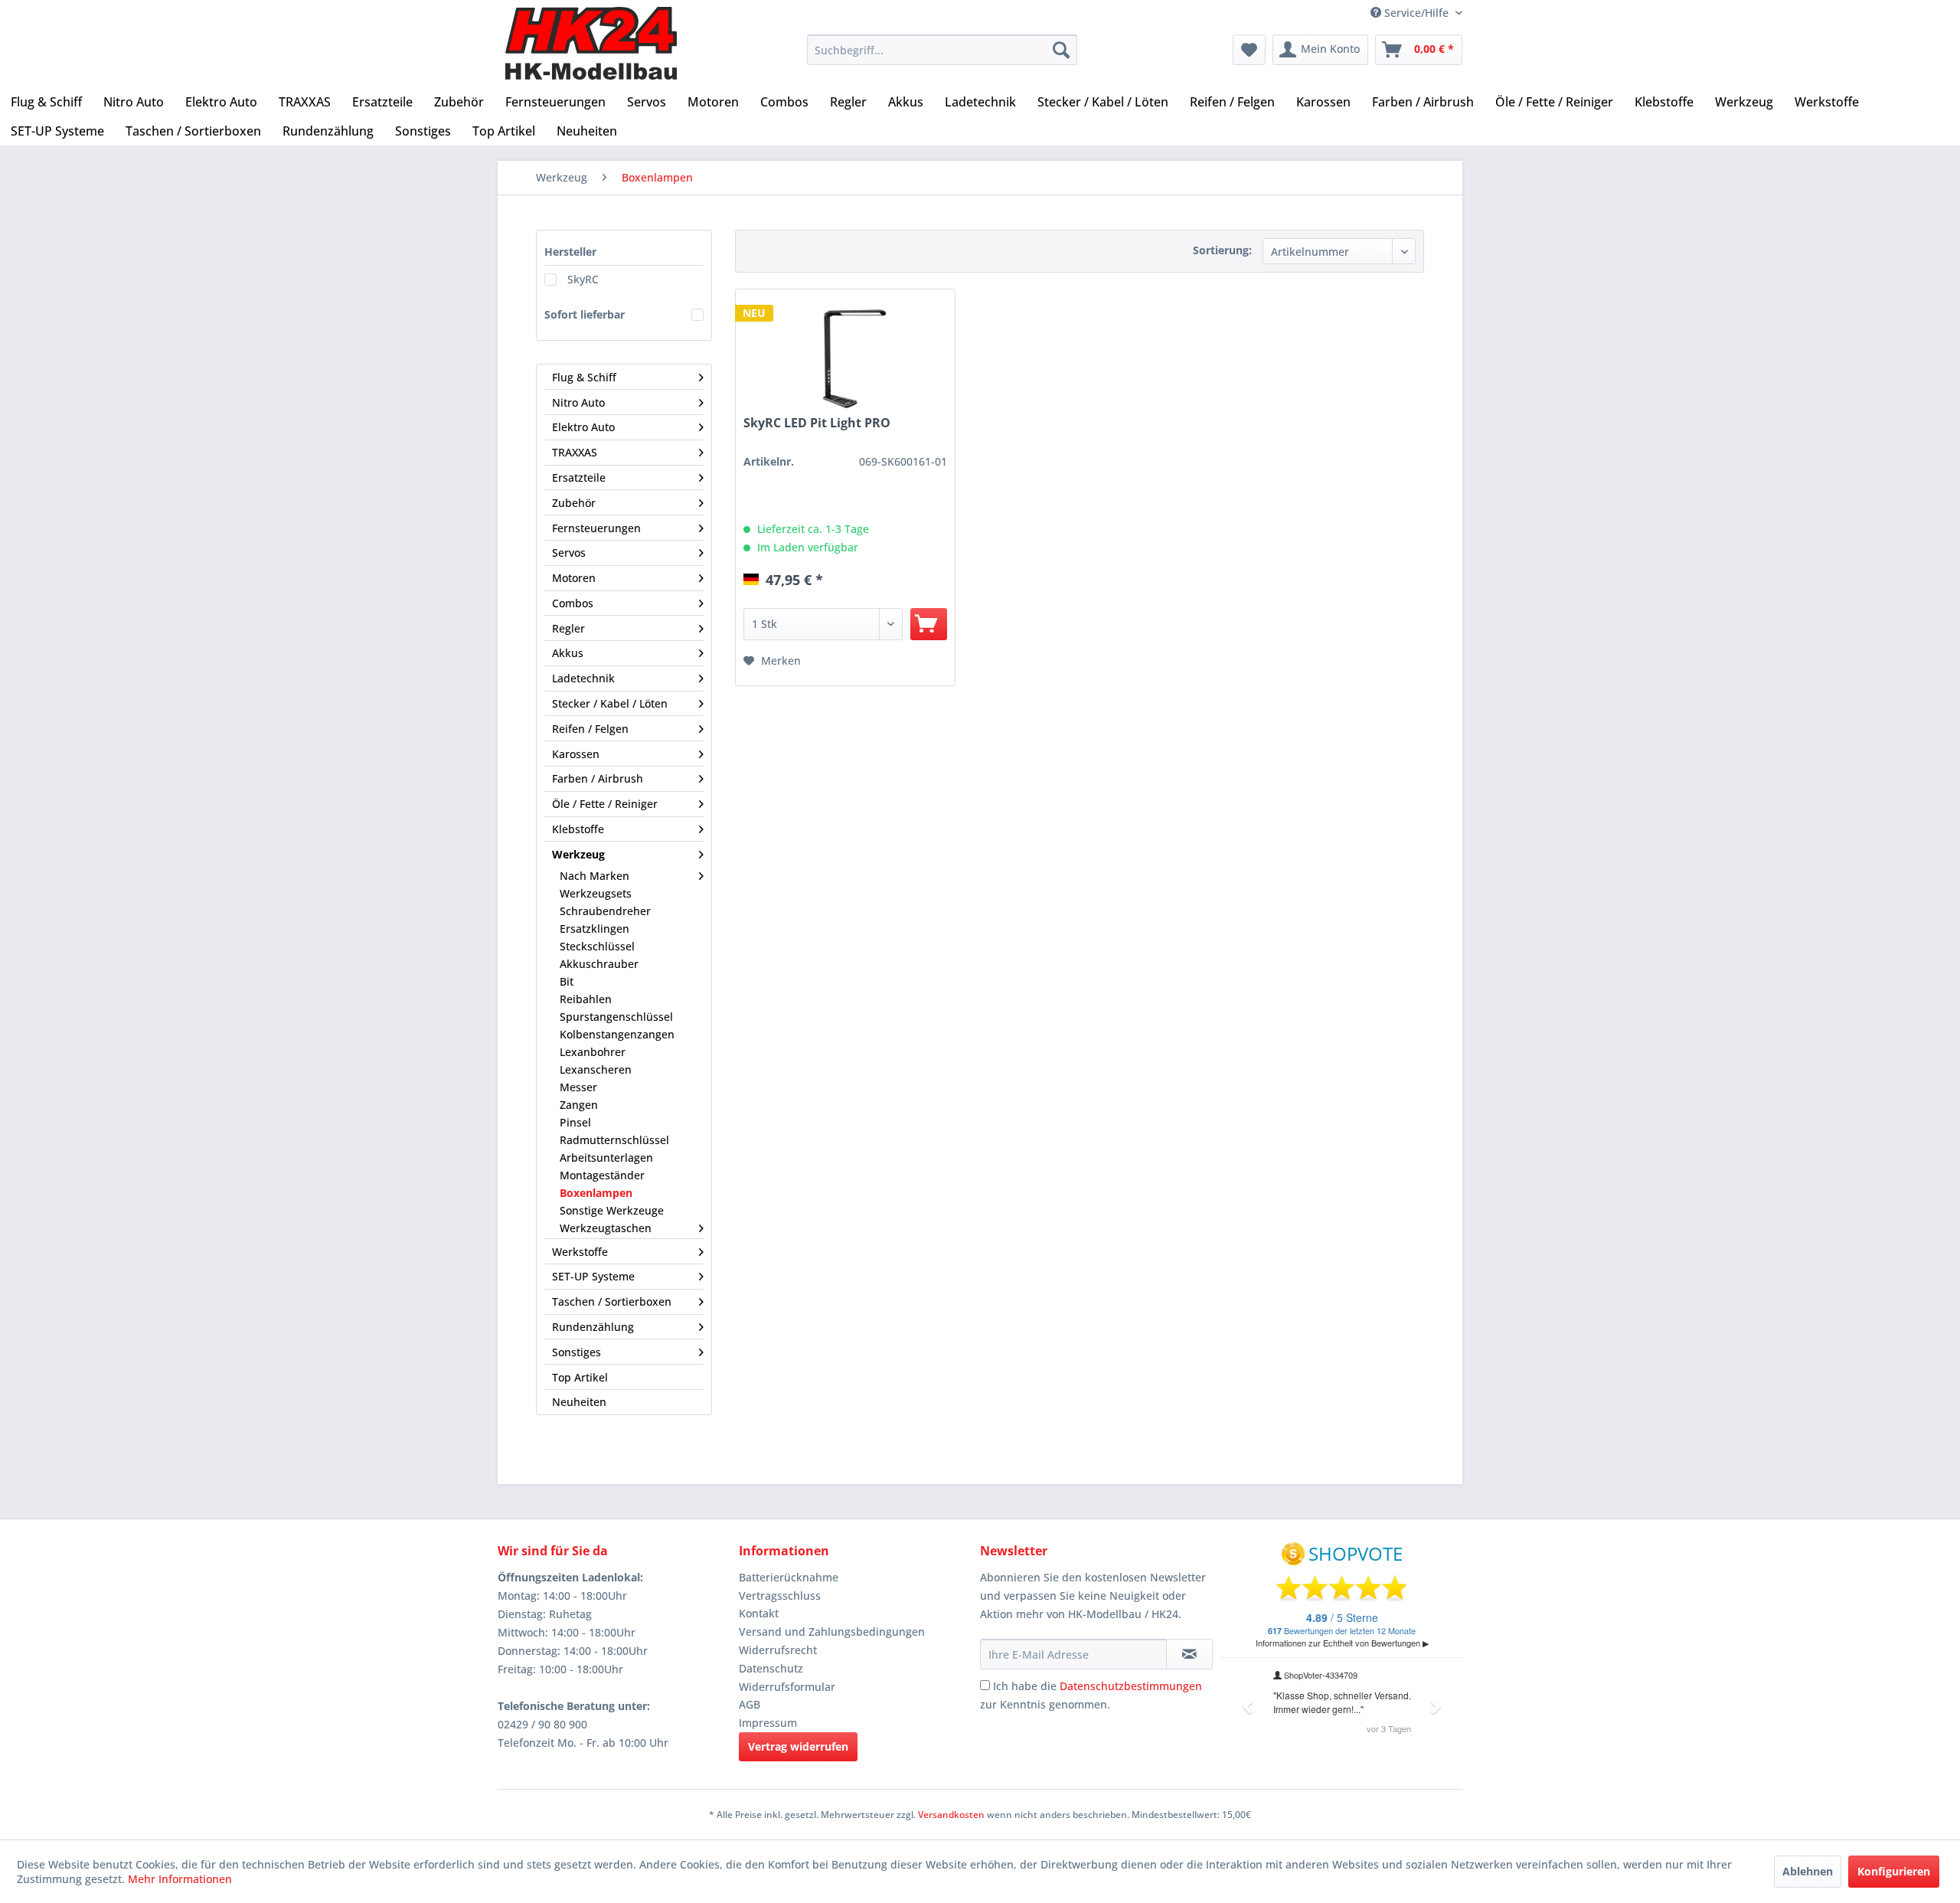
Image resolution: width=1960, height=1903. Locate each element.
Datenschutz (771, 1668)
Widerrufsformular (787, 1687)
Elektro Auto (583, 427)
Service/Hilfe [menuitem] (1416, 13)
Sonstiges (577, 1352)
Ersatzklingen (595, 929)
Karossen (576, 754)
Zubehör (574, 503)
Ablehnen (1808, 1871)
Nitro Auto (578, 402)
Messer (578, 1087)
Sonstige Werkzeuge (612, 1210)
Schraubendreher (605, 911)
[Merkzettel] (1249, 50)
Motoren (574, 578)
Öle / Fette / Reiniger (605, 804)
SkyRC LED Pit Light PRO (817, 423)
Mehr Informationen (180, 1879)
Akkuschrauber (599, 964)
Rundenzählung (593, 1327)
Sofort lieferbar (585, 314)
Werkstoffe (580, 1252)
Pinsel (575, 1122)
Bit (567, 981)
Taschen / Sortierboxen (612, 1301)
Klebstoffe (578, 829)
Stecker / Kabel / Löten (610, 703)
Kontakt (759, 1613)
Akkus (568, 653)
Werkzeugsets (596, 893)
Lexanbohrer (593, 1052)
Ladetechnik (583, 678)
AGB (750, 1704)
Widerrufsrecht (778, 1650)
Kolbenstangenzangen (617, 1034)
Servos (569, 553)
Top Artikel (580, 1377)
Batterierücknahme (789, 1577)
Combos (573, 603)
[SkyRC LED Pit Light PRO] (845, 360)
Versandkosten (951, 1815)
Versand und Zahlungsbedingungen (832, 1632)
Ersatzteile (579, 477)
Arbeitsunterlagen (606, 1157)
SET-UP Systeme (593, 1276)
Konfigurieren (1894, 1871)
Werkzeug (578, 854)
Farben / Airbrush (598, 778)
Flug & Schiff (584, 377)
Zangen (579, 1105)
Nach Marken (595, 876)
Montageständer (602, 1175)
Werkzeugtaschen (606, 1228)
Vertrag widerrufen (798, 1746)
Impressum (768, 1723)
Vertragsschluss (780, 1596)
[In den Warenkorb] (929, 624)
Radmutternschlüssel (614, 1140)
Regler (568, 628)
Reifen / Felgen (590, 729)
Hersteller (570, 252)
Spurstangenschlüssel (616, 1017)
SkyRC (583, 279)
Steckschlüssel (597, 946)
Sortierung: (1222, 250)
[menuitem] (942, 50)
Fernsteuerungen (596, 528)
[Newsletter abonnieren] (1189, 1654)
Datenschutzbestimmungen (1131, 1686)
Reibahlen (586, 999)
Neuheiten (579, 1402)
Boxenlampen (596, 1193)
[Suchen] (1061, 50)
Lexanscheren (596, 1069)
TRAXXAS (575, 452)
